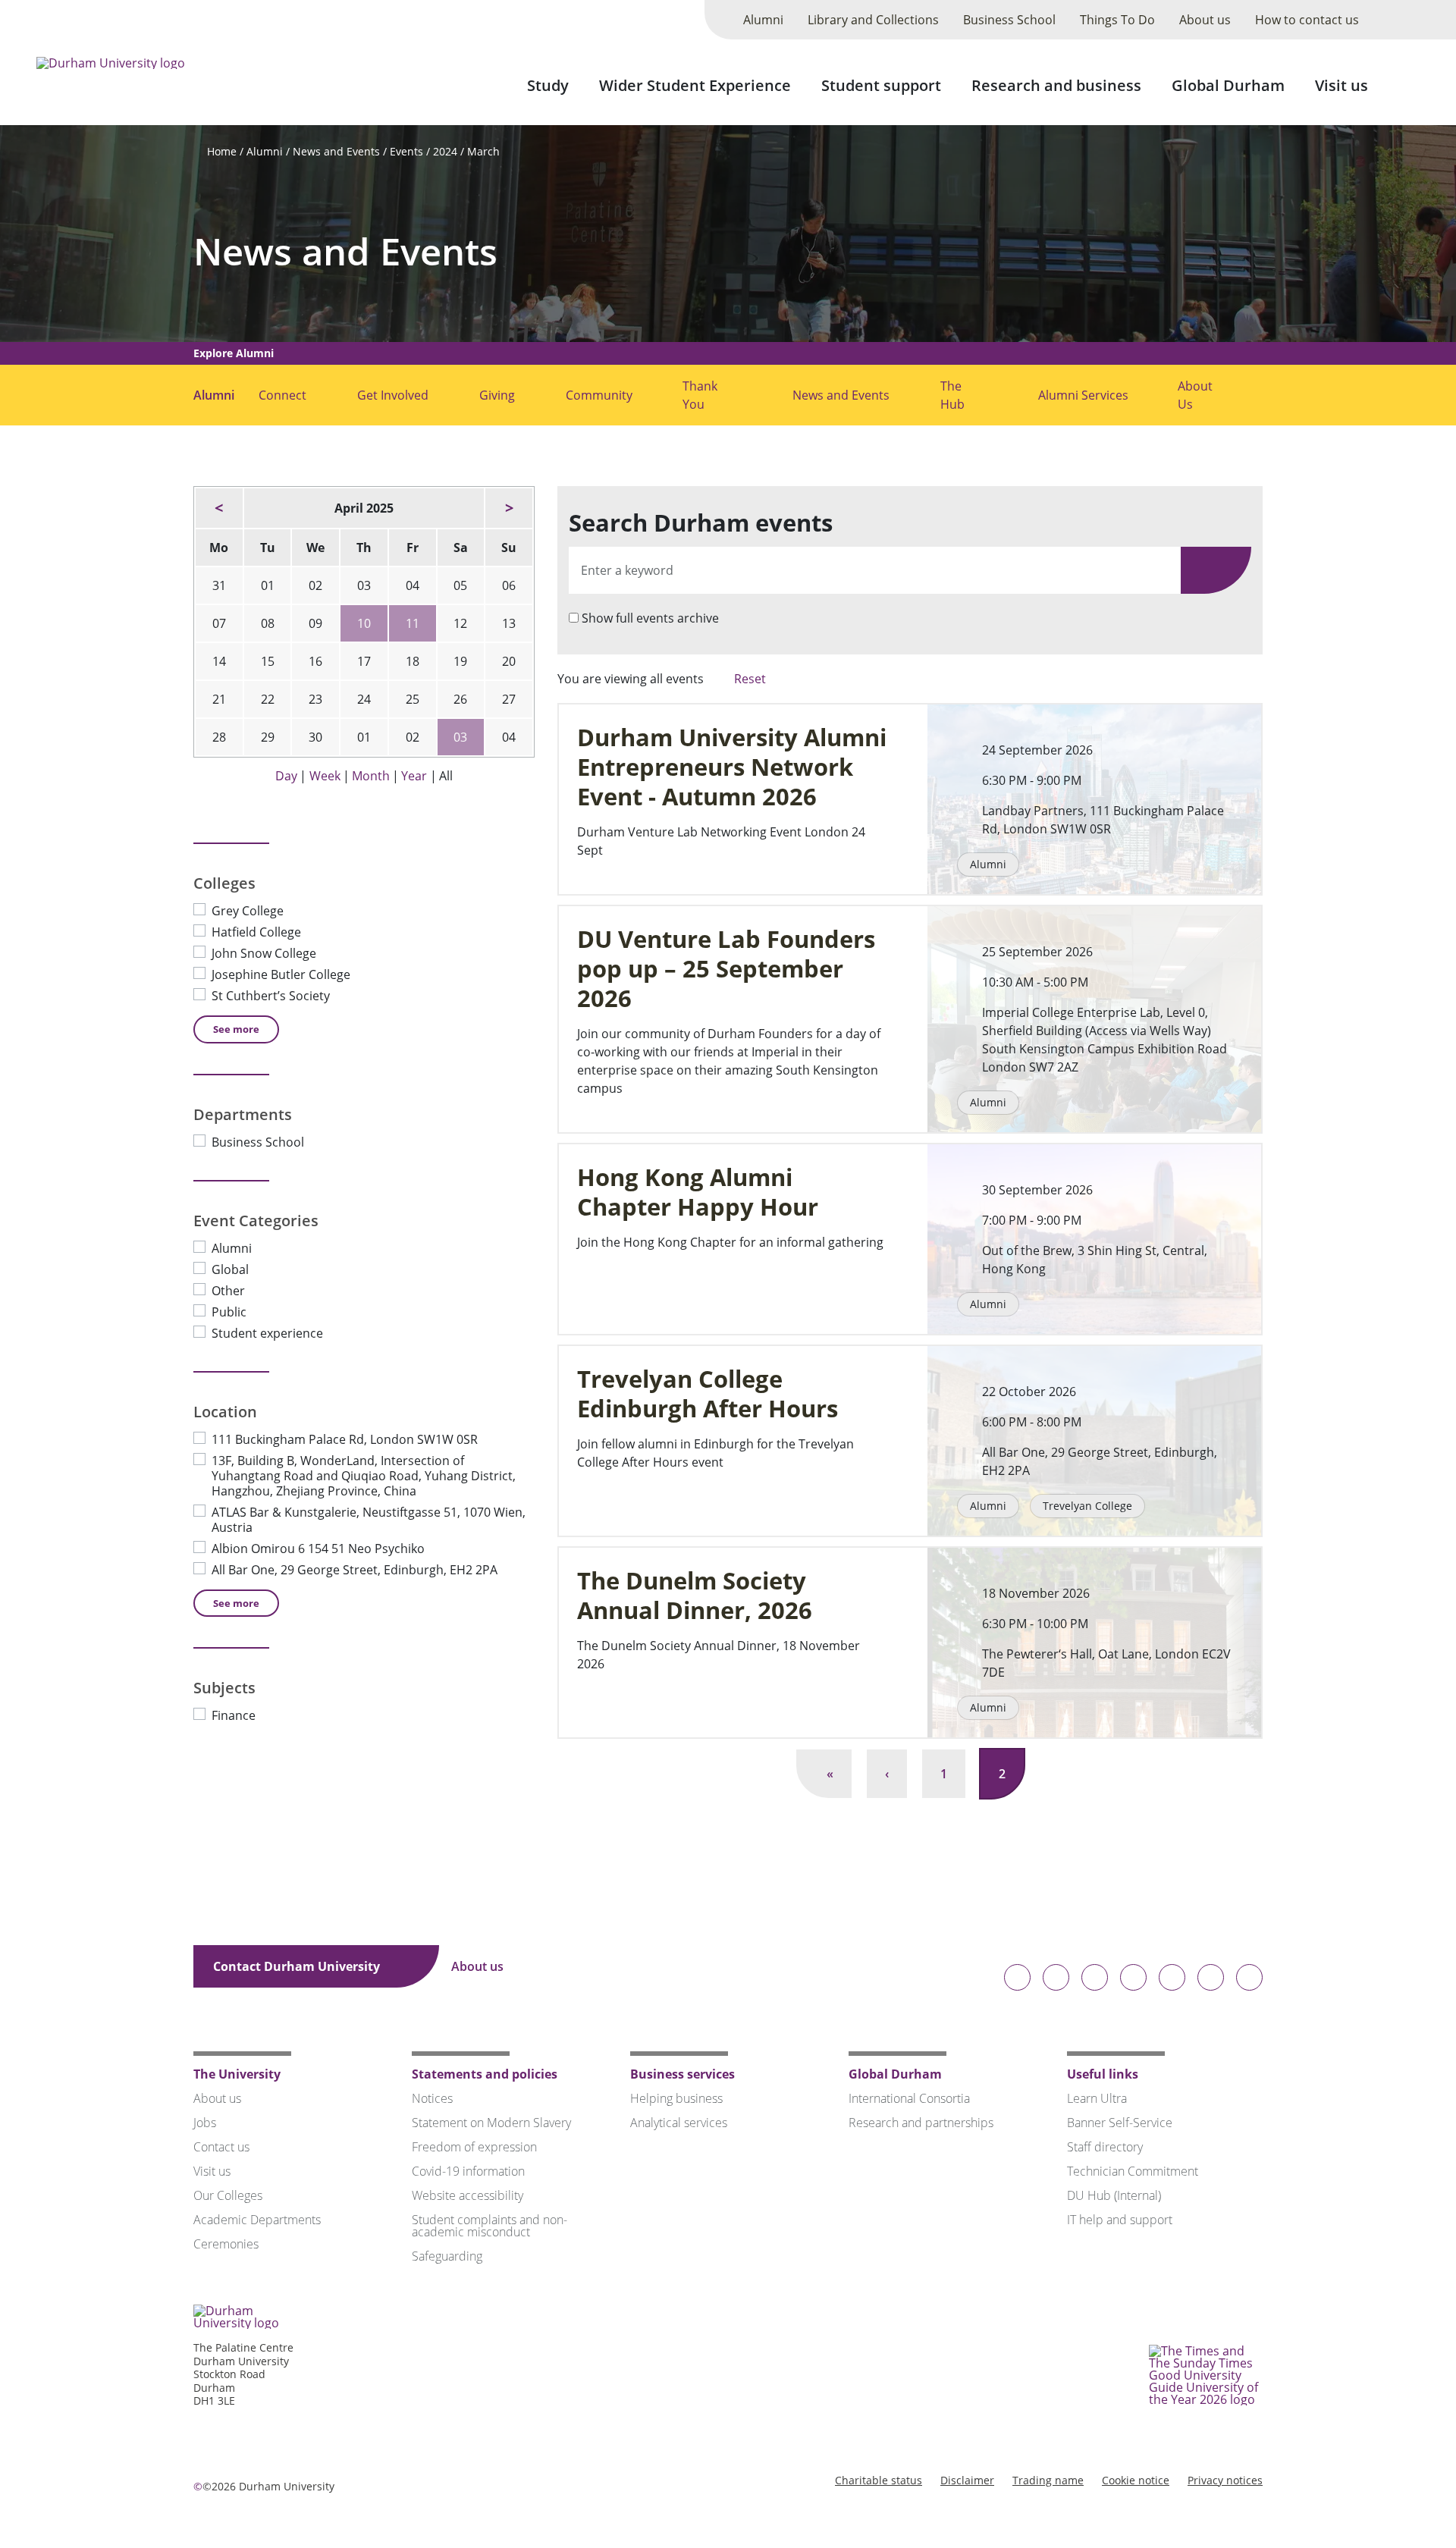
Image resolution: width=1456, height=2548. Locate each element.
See (236, 1029)
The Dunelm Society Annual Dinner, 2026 (695, 1596)
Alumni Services (1083, 395)
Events (406, 151)
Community (599, 395)
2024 (445, 151)
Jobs (205, 2123)
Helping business (676, 2098)
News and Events (336, 151)
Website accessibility (468, 2195)
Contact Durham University (298, 1966)
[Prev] (219, 508)
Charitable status (879, 2480)
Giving (497, 395)
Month (371, 776)
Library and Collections (873, 20)
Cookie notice (1136, 2480)
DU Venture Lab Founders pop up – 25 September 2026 (726, 968)
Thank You (700, 395)
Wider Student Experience (695, 85)
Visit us (1341, 85)
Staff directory (1105, 2147)
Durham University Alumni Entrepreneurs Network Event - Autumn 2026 (732, 767)
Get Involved (393, 395)
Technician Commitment (1133, 2171)
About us (1205, 20)
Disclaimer (967, 2480)
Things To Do (1117, 20)
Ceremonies (226, 2244)
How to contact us (1307, 20)
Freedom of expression (474, 2147)
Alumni (763, 20)
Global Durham (1228, 85)
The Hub (952, 395)
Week (325, 776)
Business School (1009, 20)
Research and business (1056, 85)
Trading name (1048, 2480)
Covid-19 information (468, 2171)
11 (413, 623)
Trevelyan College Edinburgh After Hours (708, 1394)
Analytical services (679, 2123)
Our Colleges (228, 2195)
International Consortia (909, 2098)
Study (548, 85)
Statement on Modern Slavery (491, 2123)
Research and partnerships (921, 2123)
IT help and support (1120, 2220)
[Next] (509, 508)
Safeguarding (447, 2256)
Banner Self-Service (1120, 2123)
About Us (1195, 395)
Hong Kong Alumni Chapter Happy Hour (698, 1192)
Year (414, 776)
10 (364, 623)
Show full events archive (650, 618)
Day (286, 776)
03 (460, 737)
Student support (881, 85)
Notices (432, 2098)
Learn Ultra (1097, 2098)
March (483, 151)
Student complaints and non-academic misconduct (490, 2226)
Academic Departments (257, 2220)
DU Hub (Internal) (1114, 2195)
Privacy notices (1225, 2480)
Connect (282, 395)
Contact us (221, 2147)
